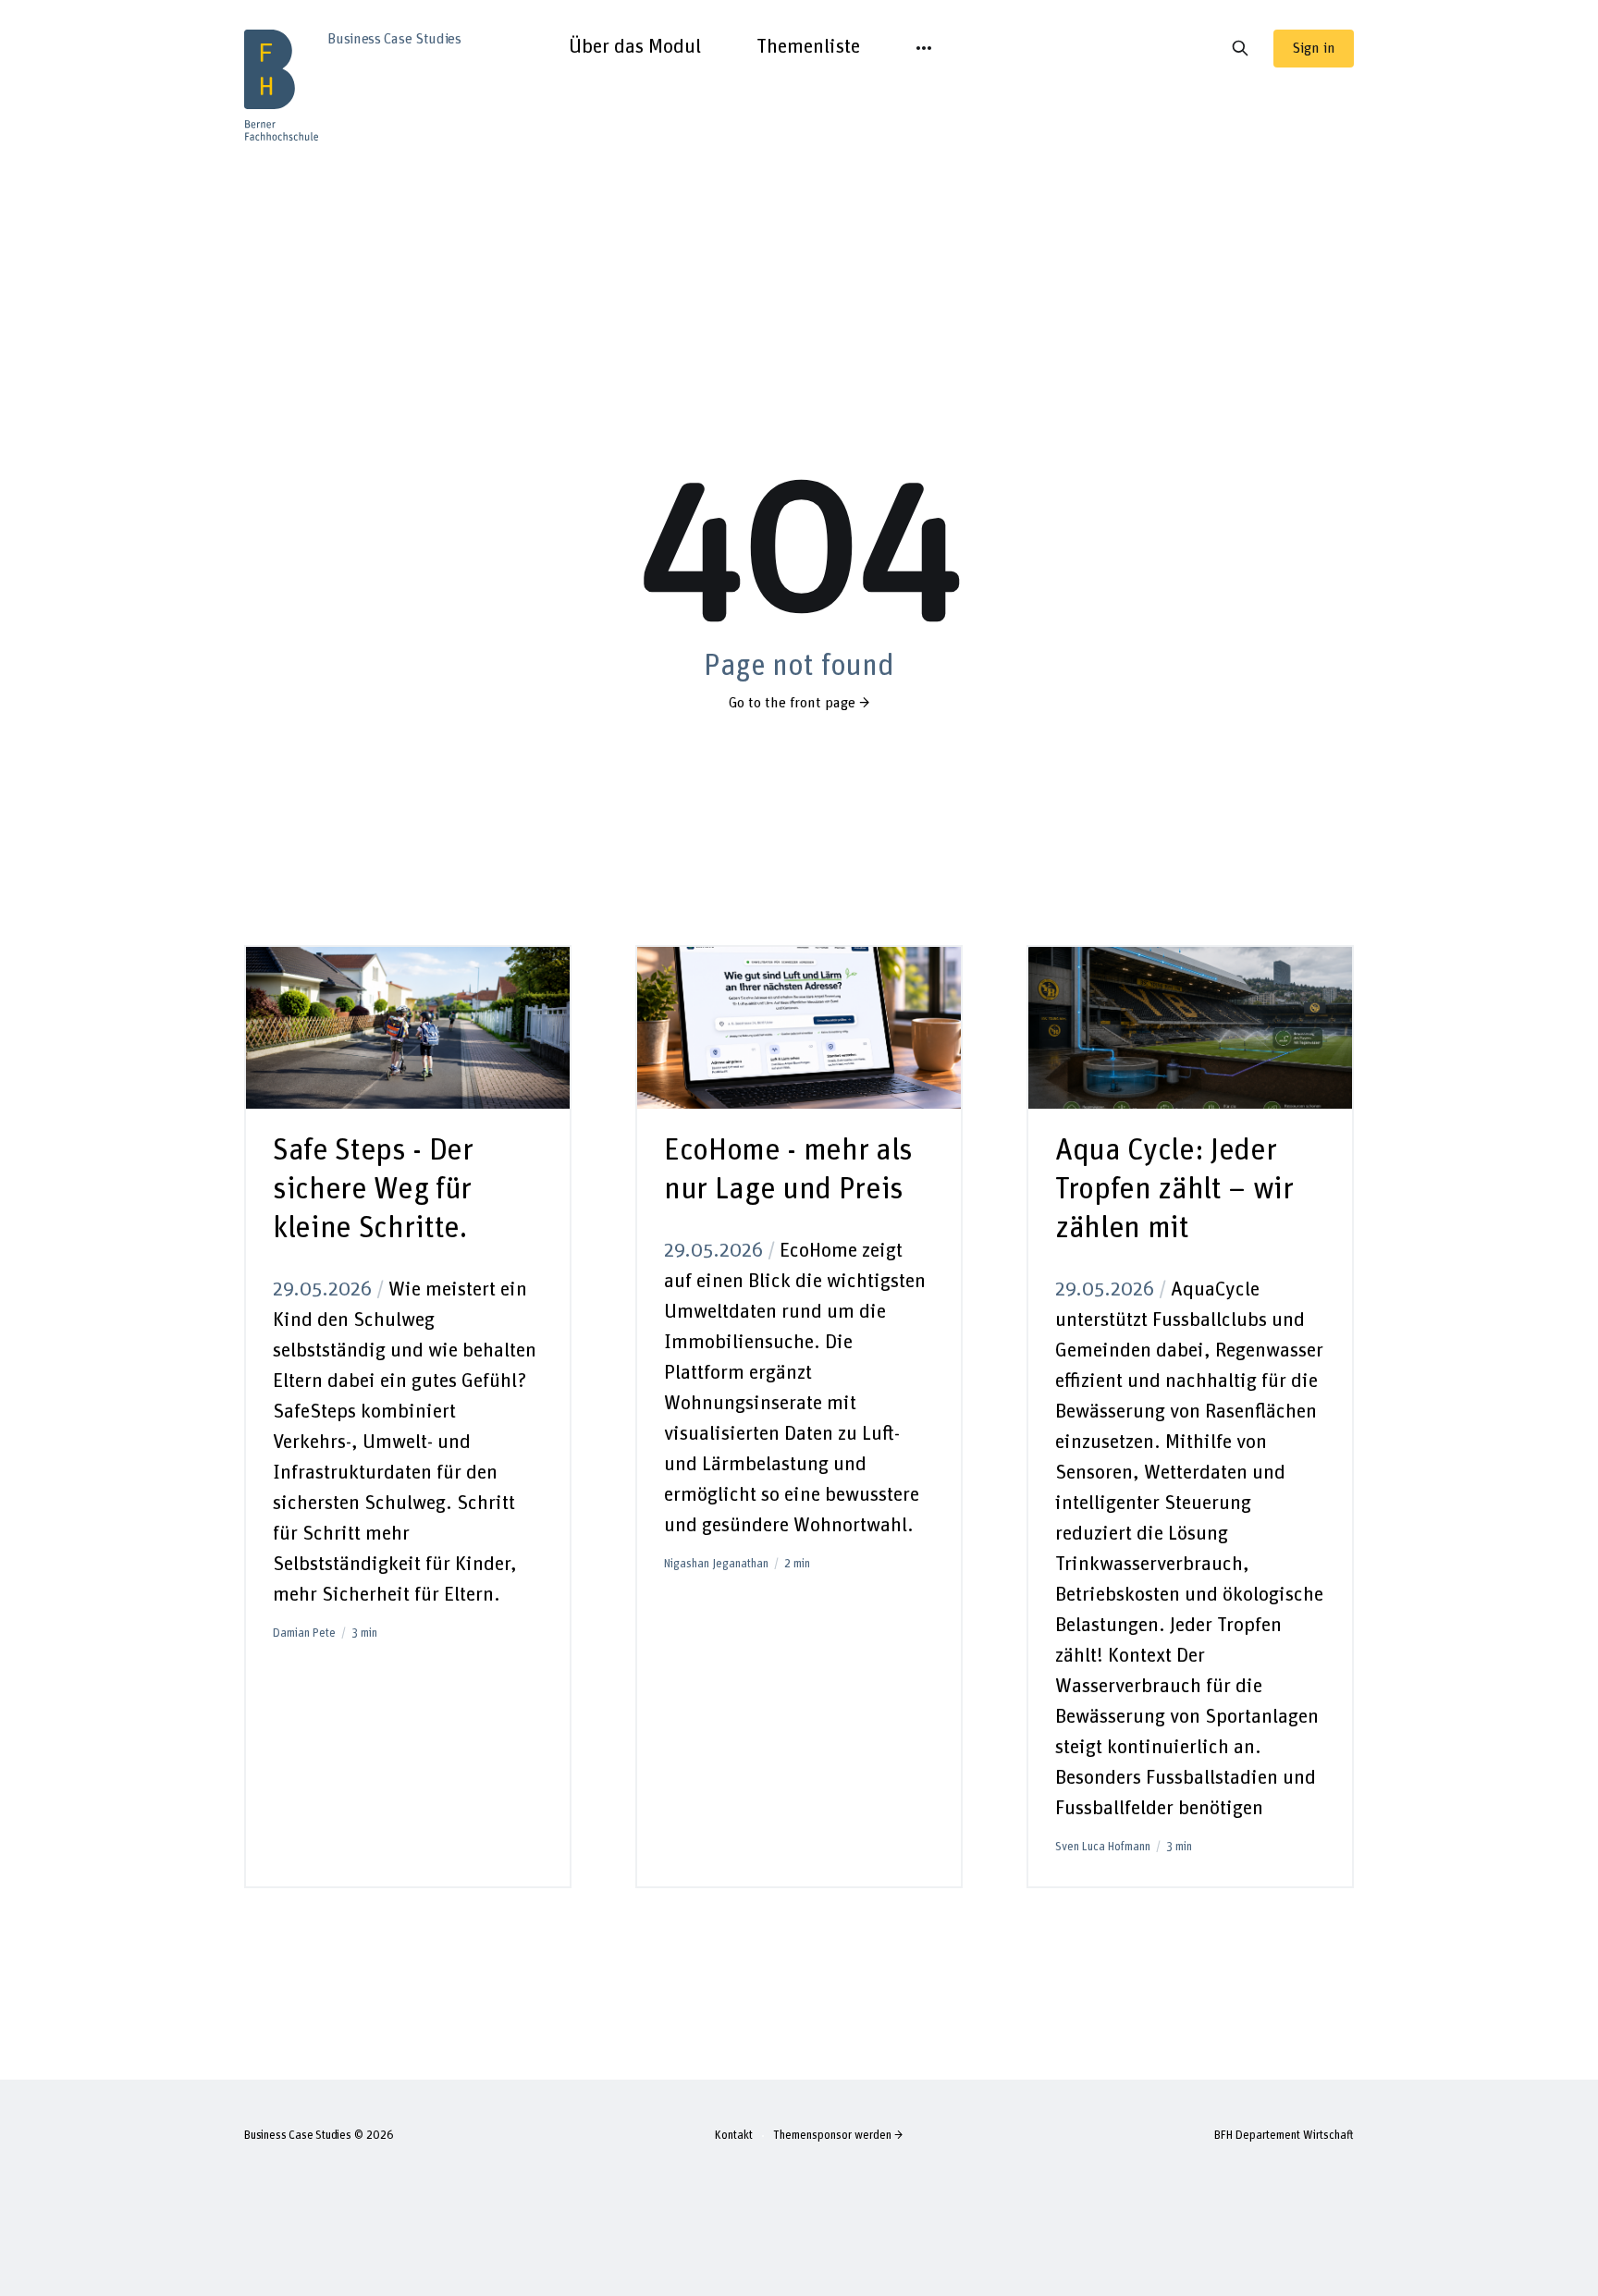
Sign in (1314, 48)
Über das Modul (635, 47)
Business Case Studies (298, 2136)
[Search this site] (1240, 48)
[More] (924, 48)
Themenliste (808, 47)
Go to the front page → (799, 703)
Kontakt (734, 2136)
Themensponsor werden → (838, 2136)
